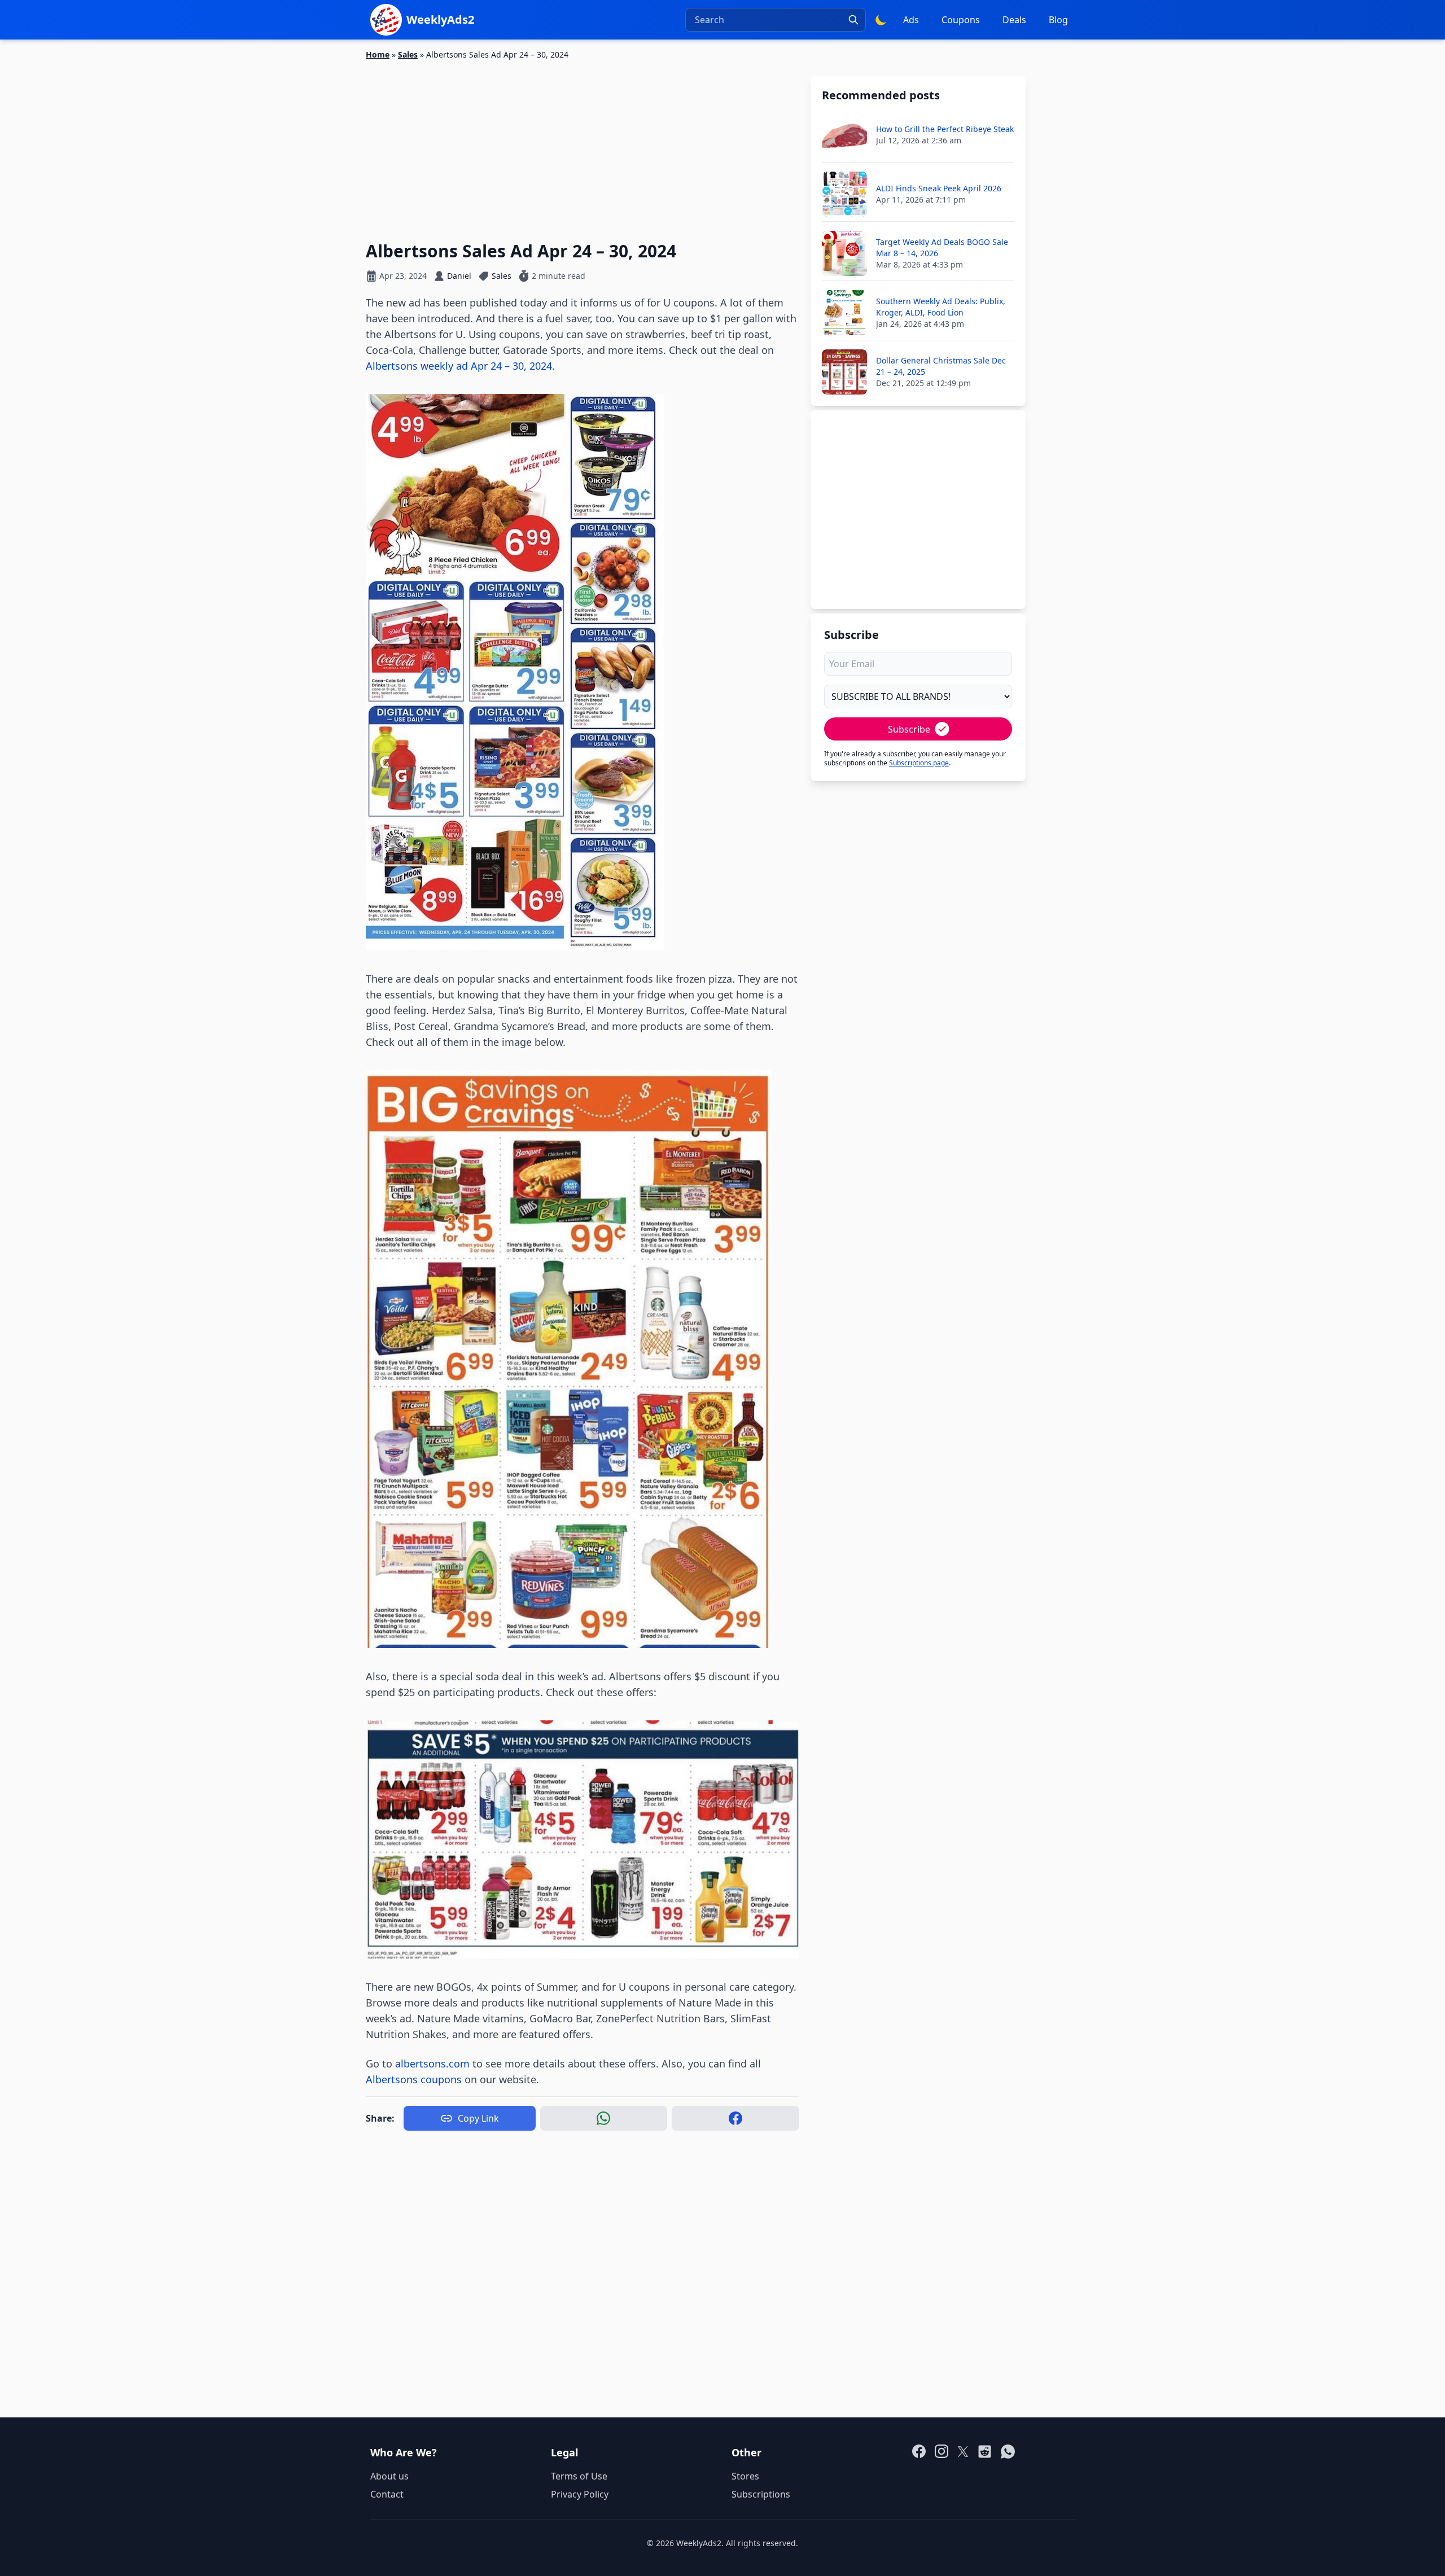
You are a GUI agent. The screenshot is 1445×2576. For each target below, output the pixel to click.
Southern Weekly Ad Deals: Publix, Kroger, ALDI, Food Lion (941, 307)
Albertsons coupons (414, 2079)
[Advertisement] (583, 144)
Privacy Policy (580, 2494)
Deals (1014, 20)
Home (378, 54)
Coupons (961, 20)
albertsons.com (432, 2064)
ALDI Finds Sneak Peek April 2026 (939, 188)
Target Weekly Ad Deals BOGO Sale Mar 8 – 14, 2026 (942, 247)
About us (389, 2476)
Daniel (459, 276)
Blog (1058, 20)
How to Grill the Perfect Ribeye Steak (945, 129)
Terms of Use (579, 2476)
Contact (387, 2494)
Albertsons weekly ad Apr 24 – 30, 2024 (459, 366)
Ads (911, 20)
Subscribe (909, 729)
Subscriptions (761, 2494)
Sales (408, 54)
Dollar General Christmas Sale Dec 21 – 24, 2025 (941, 366)
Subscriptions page (919, 763)
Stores (745, 2476)
